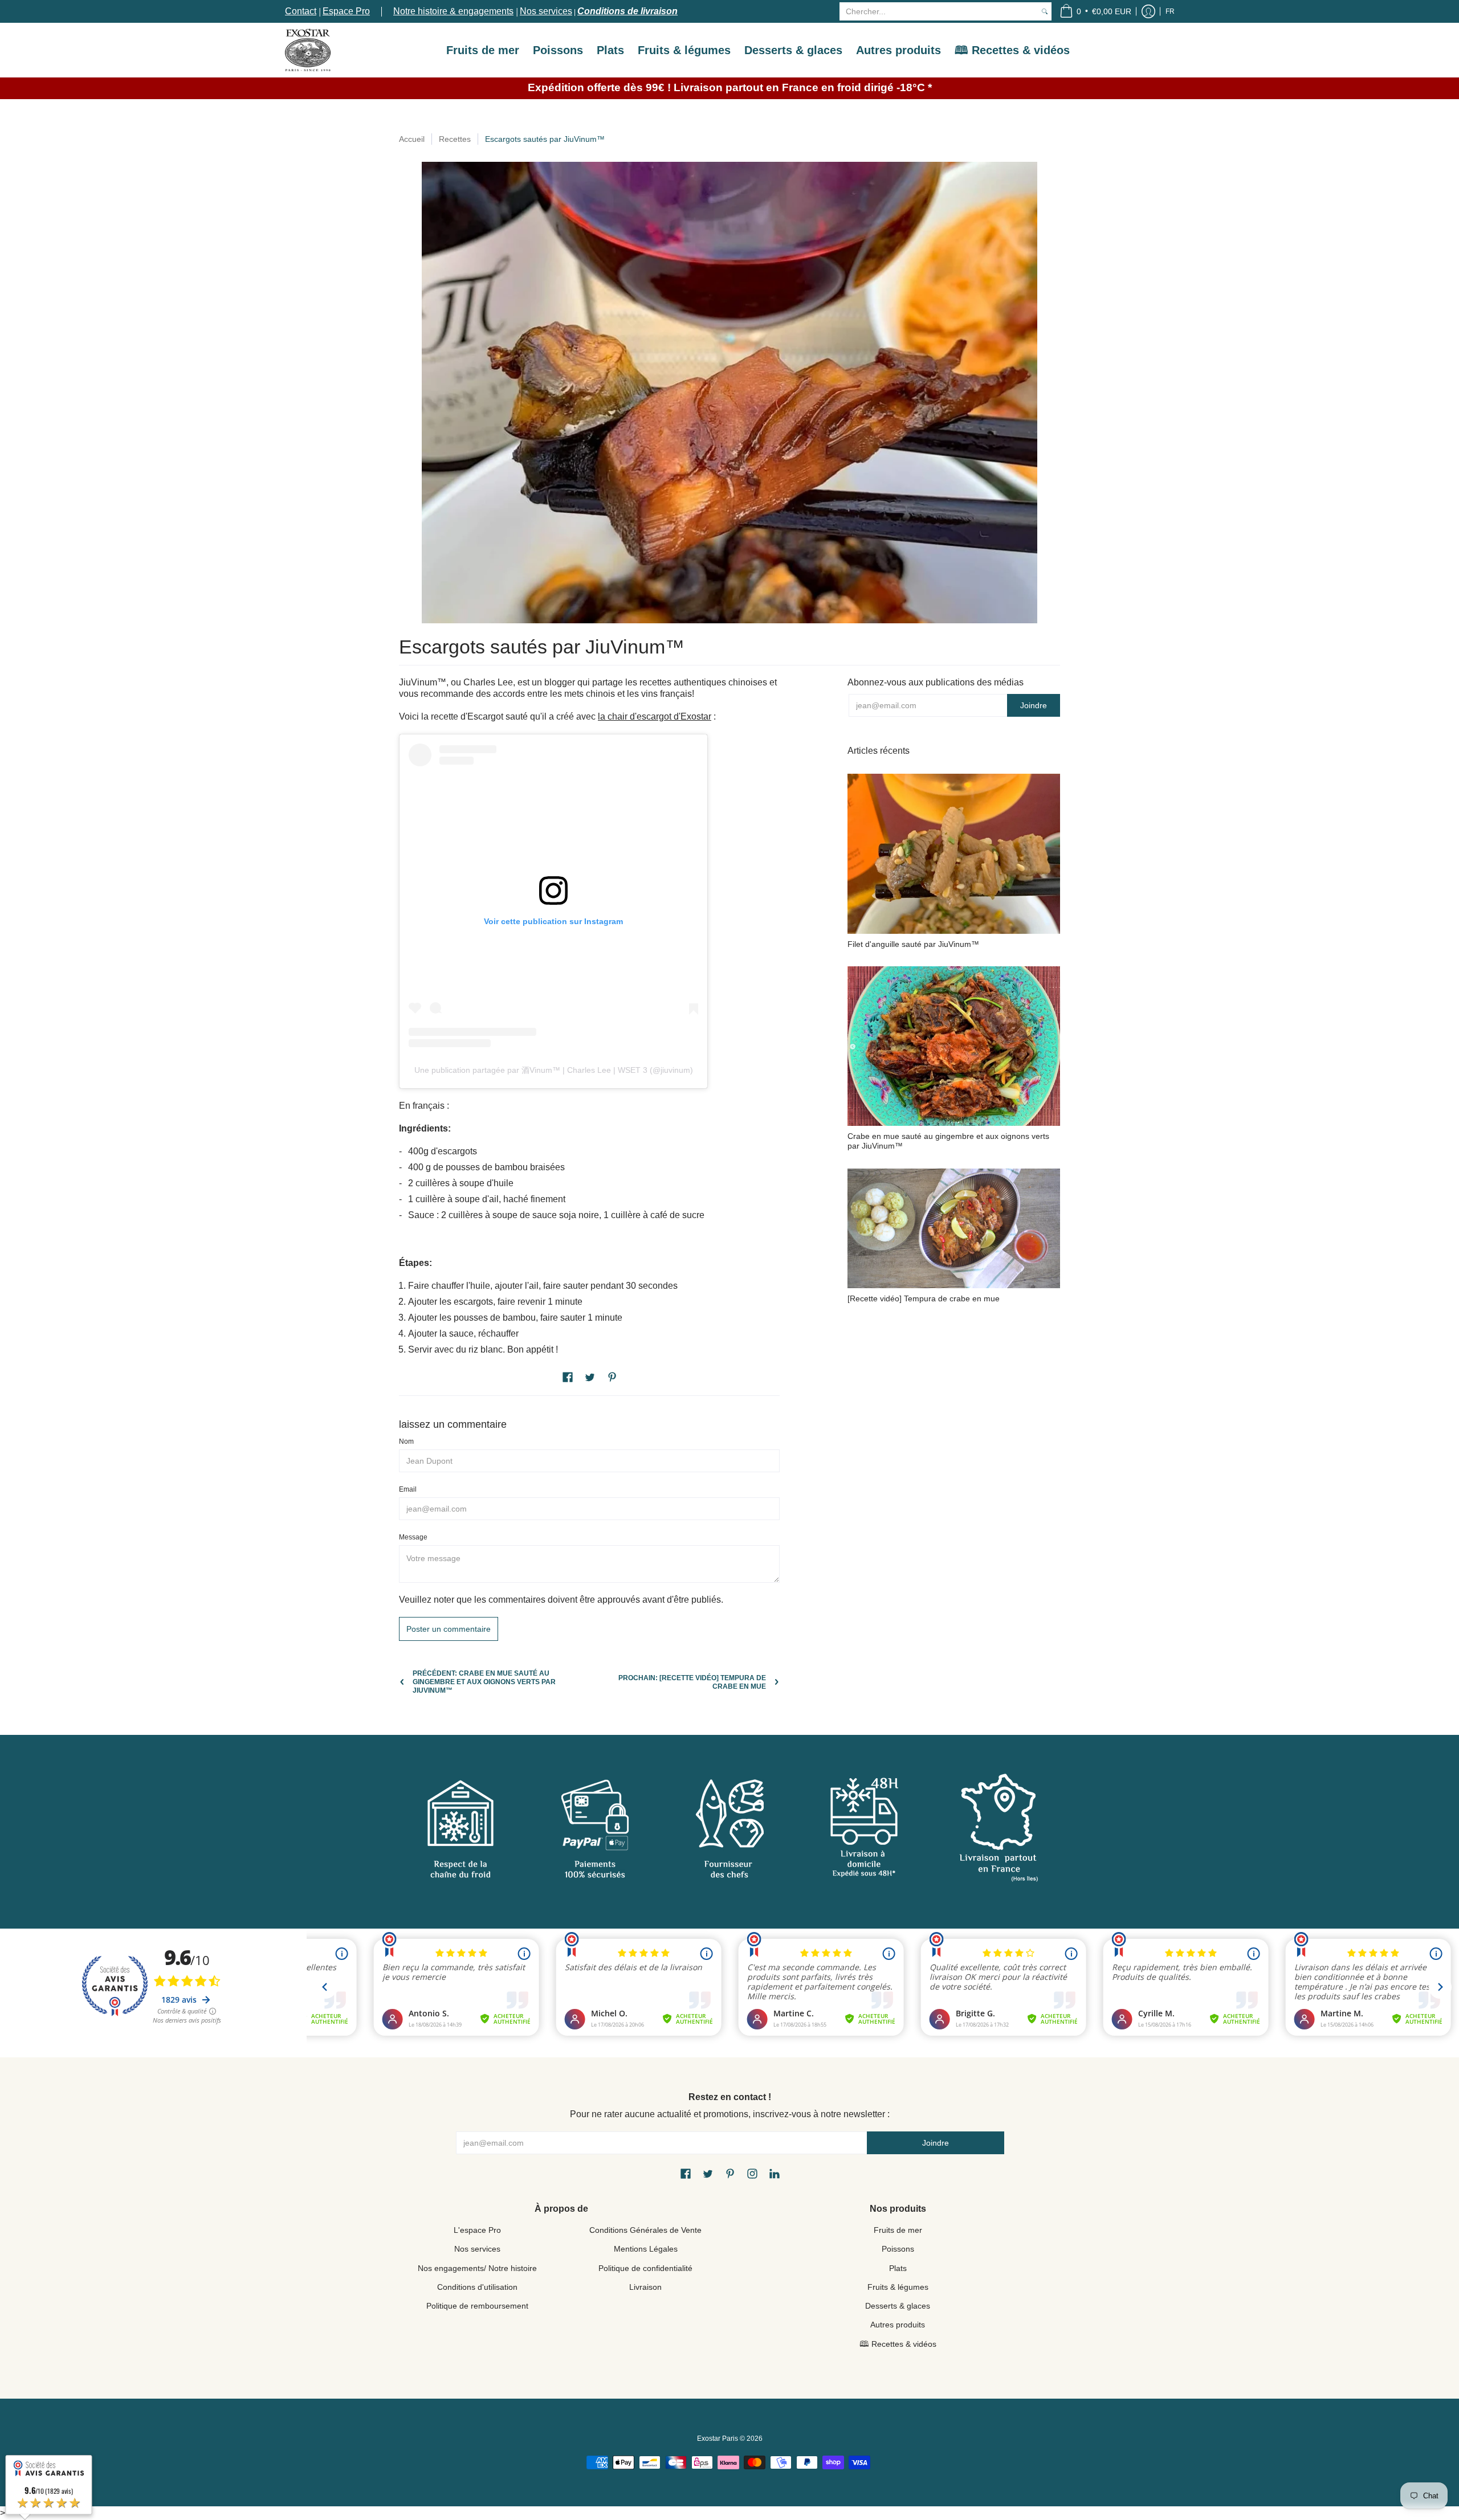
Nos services (546, 11)
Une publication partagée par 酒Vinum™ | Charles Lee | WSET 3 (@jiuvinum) (554, 1070)
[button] (1095, 11)
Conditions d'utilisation (477, 2287)
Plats (898, 2268)
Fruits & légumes (898, 2287)
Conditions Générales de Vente (645, 2230)
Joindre (1034, 705)
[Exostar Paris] (308, 50)
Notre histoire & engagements (453, 11)
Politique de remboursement (477, 2306)
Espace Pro (346, 11)
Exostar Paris (718, 2439)
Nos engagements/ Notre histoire (477, 2268)
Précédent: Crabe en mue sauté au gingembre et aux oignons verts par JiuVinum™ (484, 1682)
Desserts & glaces (898, 2306)
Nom (406, 1441)
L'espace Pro (477, 2230)
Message (413, 1537)
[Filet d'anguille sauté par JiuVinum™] (954, 854)
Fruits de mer (898, 2230)
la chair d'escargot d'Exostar (655, 716)
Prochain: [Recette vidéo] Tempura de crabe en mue (692, 1682)
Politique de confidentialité (645, 2268)
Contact (301, 11)
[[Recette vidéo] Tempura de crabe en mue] (954, 1228)
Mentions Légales (646, 2249)
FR (1170, 11)
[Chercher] (1045, 11)
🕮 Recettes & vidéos (898, 2344)
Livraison (645, 2287)
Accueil (412, 139)
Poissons (898, 2249)
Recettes (455, 139)
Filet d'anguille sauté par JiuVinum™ (913, 944)
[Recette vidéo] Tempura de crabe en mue (924, 1298)
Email (408, 1489)
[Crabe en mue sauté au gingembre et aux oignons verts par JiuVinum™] (954, 1046)
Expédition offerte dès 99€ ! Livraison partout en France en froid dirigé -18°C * (730, 87)
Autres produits (898, 2325)
